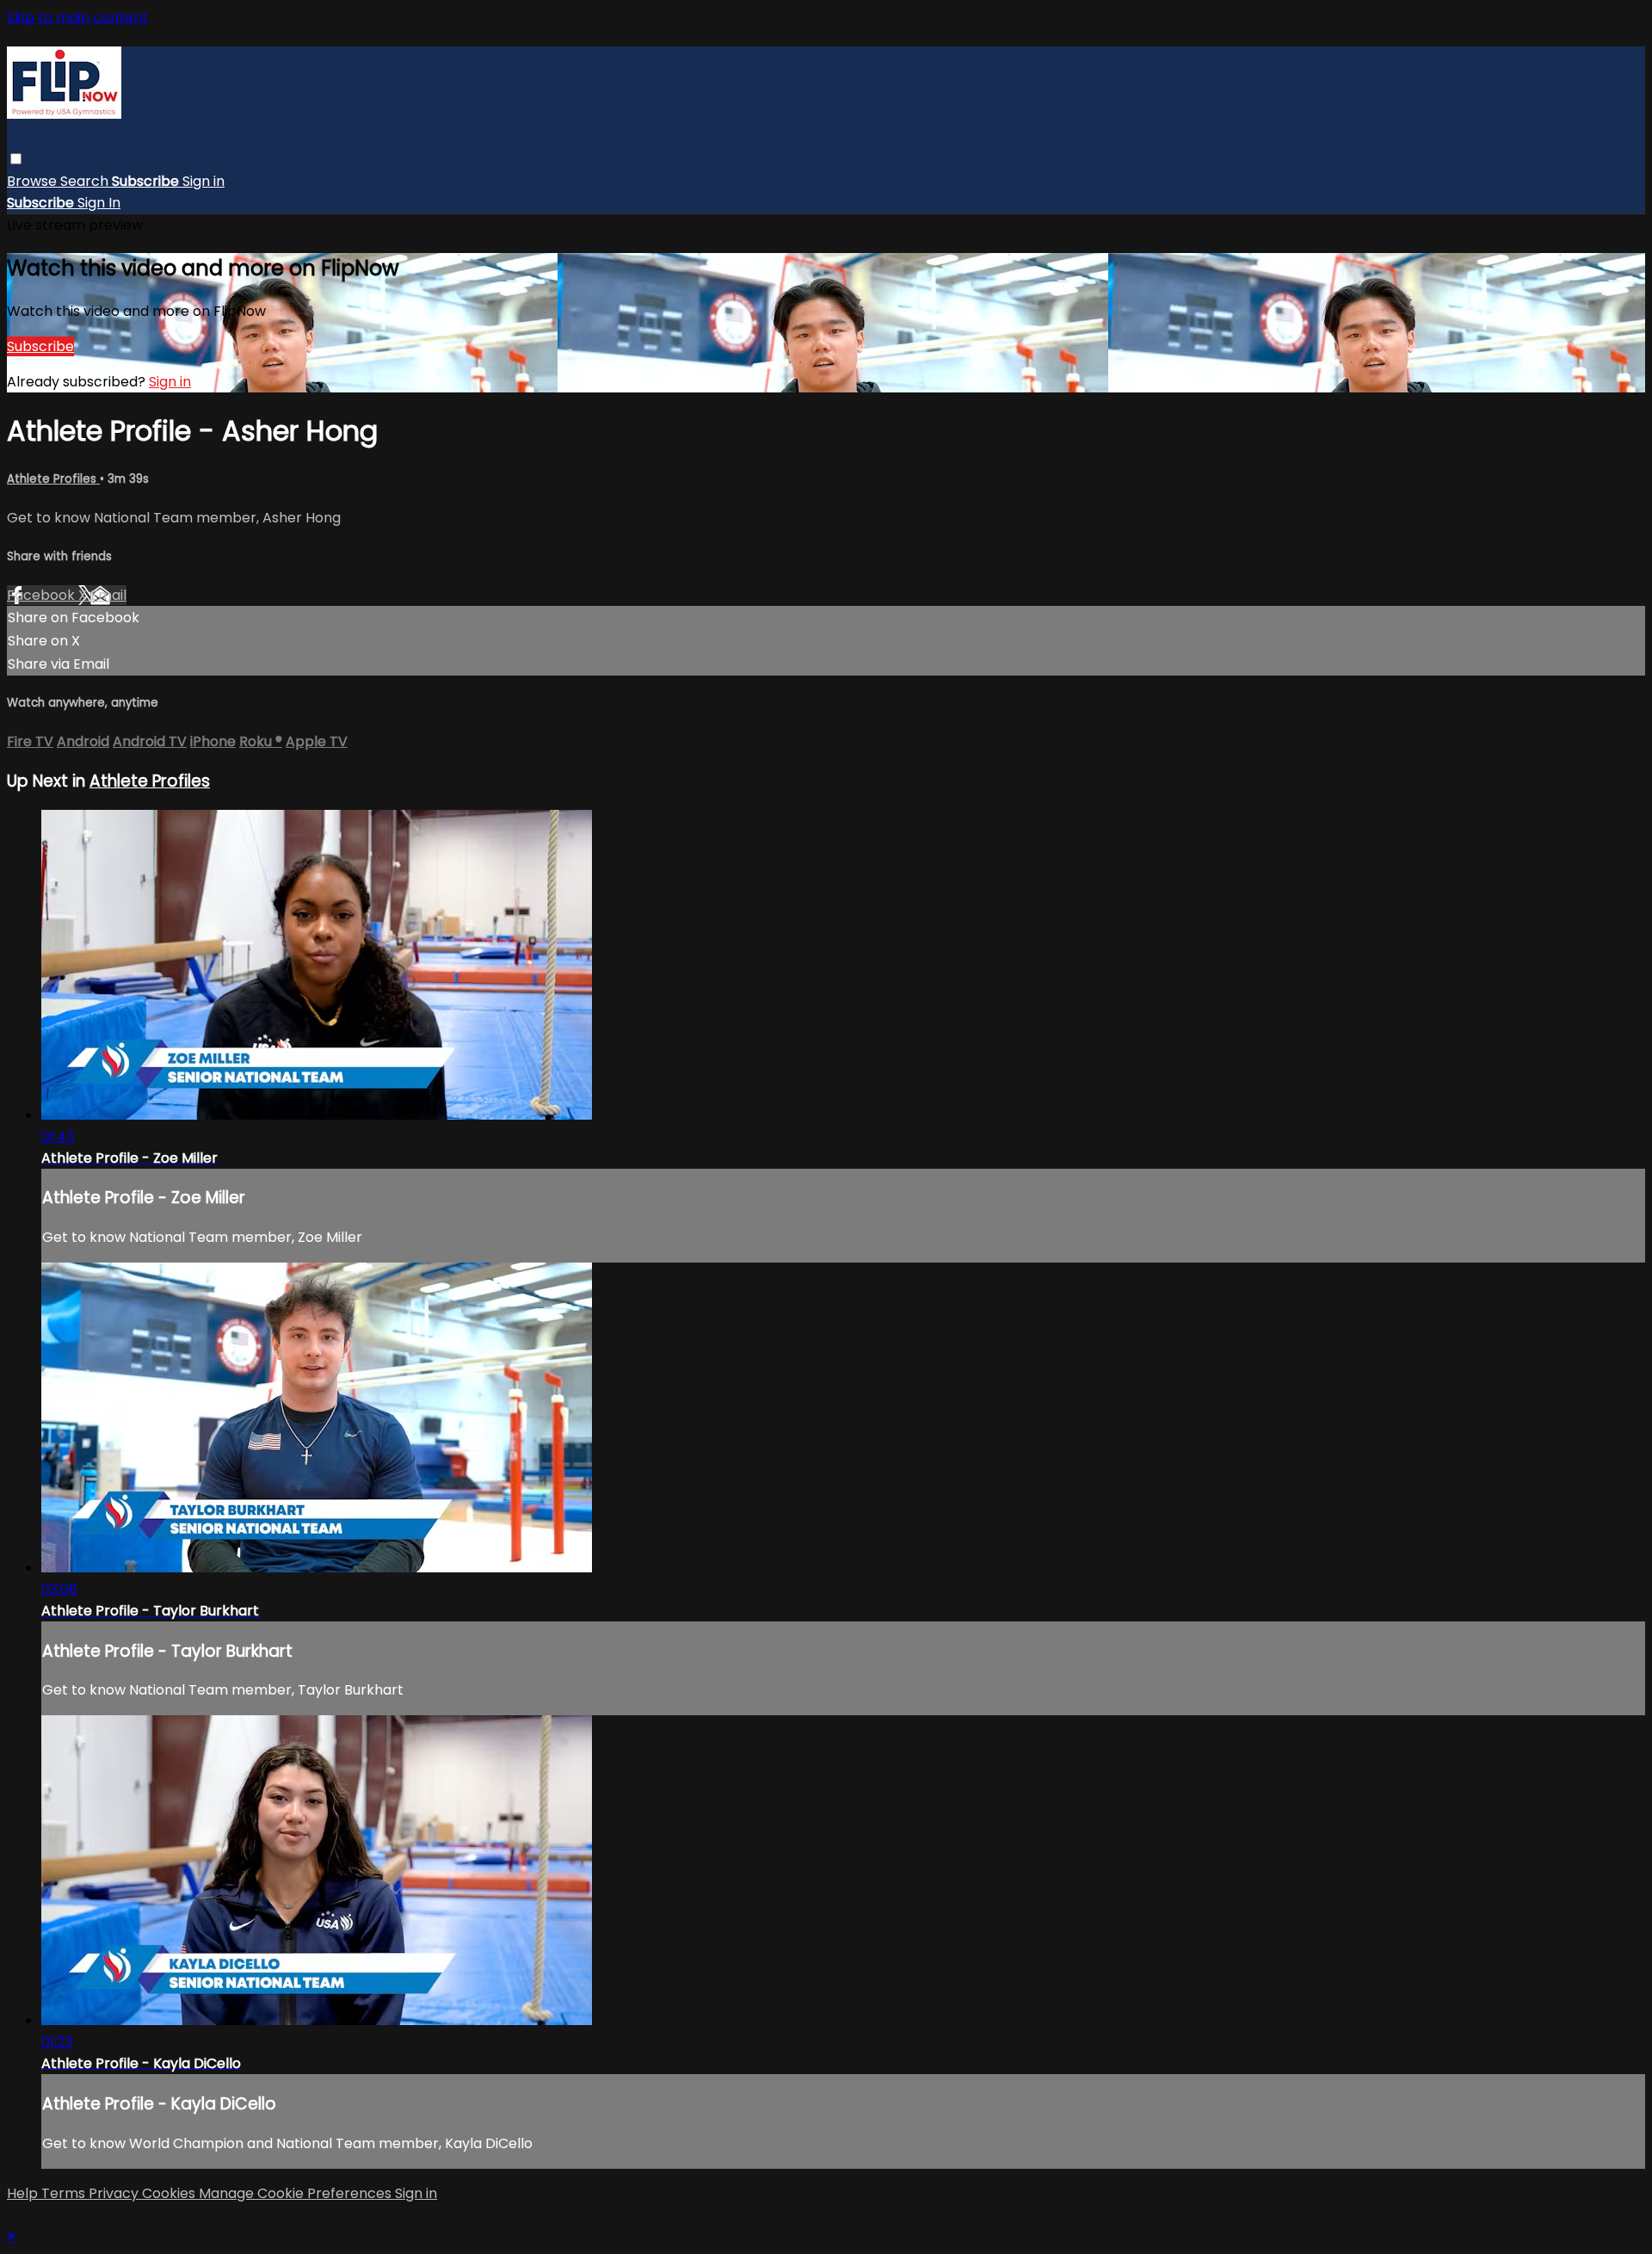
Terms (65, 2193)
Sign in (203, 181)
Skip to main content (77, 18)
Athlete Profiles (53, 479)
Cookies (170, 2193)
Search (86, 181)
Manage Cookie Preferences (297, 2193)
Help (24, 2193)
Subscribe (40, 346)
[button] (16, 159)
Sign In (99, 203)
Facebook (43, 595)
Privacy (115, 2193)
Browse (34, 181)
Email (108, 595)
